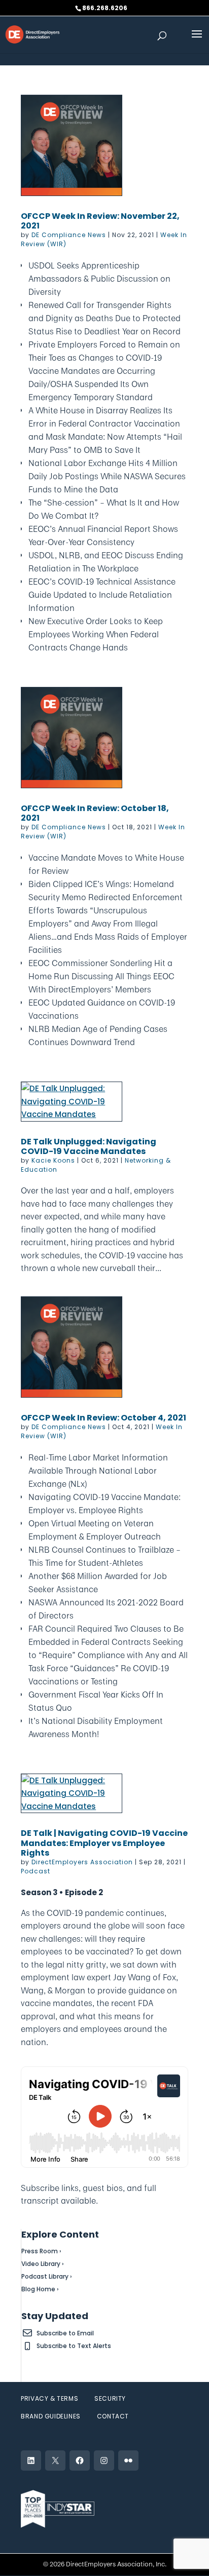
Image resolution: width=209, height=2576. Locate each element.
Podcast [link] (36, 1871)
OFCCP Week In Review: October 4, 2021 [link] (103, 1418)
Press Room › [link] (41, 2251)
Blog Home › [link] (40, 2289)
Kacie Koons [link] (53, 1160)
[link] (32, 34)
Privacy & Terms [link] (49, 2398)
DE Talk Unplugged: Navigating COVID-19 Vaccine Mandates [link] (89, 1146)
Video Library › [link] (43, 2264)
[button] (197, 41)
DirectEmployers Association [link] (82, 1862)
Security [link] (110, 2398)
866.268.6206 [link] (105, 8)
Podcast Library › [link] (47, 2276)
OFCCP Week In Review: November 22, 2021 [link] (100, 221)
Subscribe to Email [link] (65, 2333)
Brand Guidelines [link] (51, 2416)
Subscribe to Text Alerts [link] (74, 2346)
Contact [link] (113, 2416)
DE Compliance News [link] (69, 235)
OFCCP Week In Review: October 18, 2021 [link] (95, 813)
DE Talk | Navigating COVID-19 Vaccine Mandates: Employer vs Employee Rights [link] (104, 1843)
